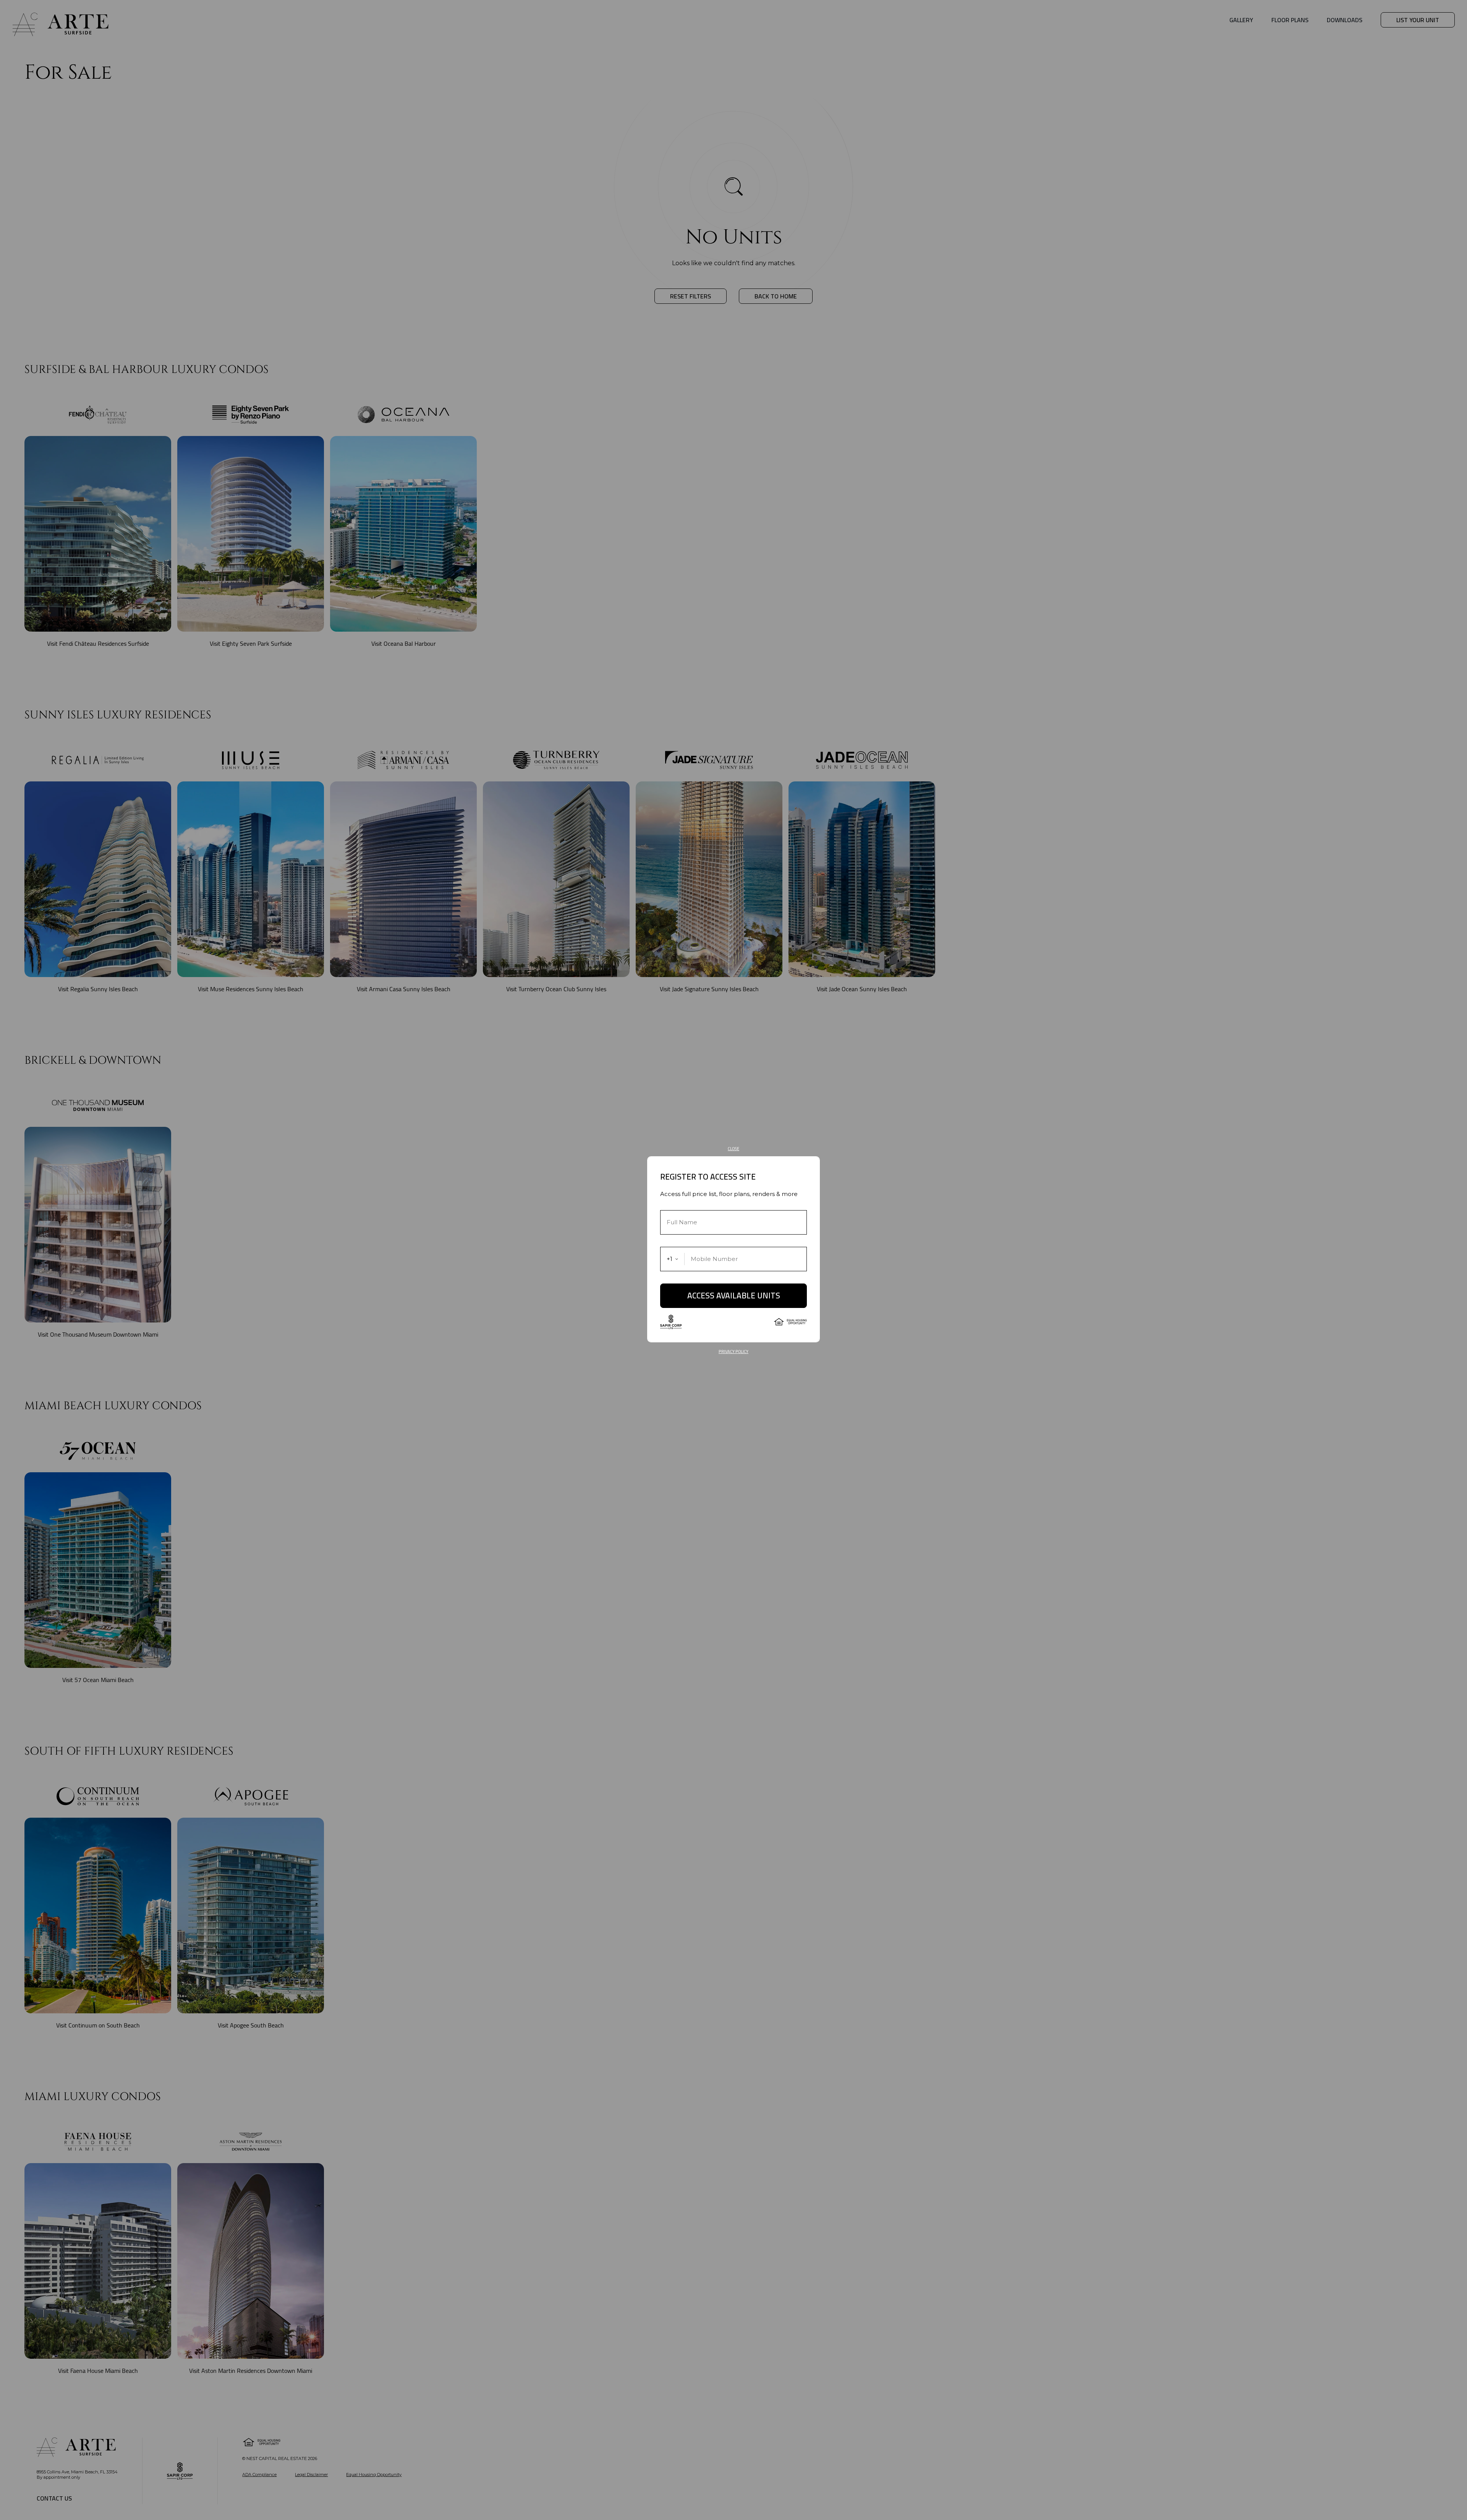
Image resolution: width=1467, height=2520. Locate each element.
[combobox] (673, 1259)
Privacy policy (733, 1352)
